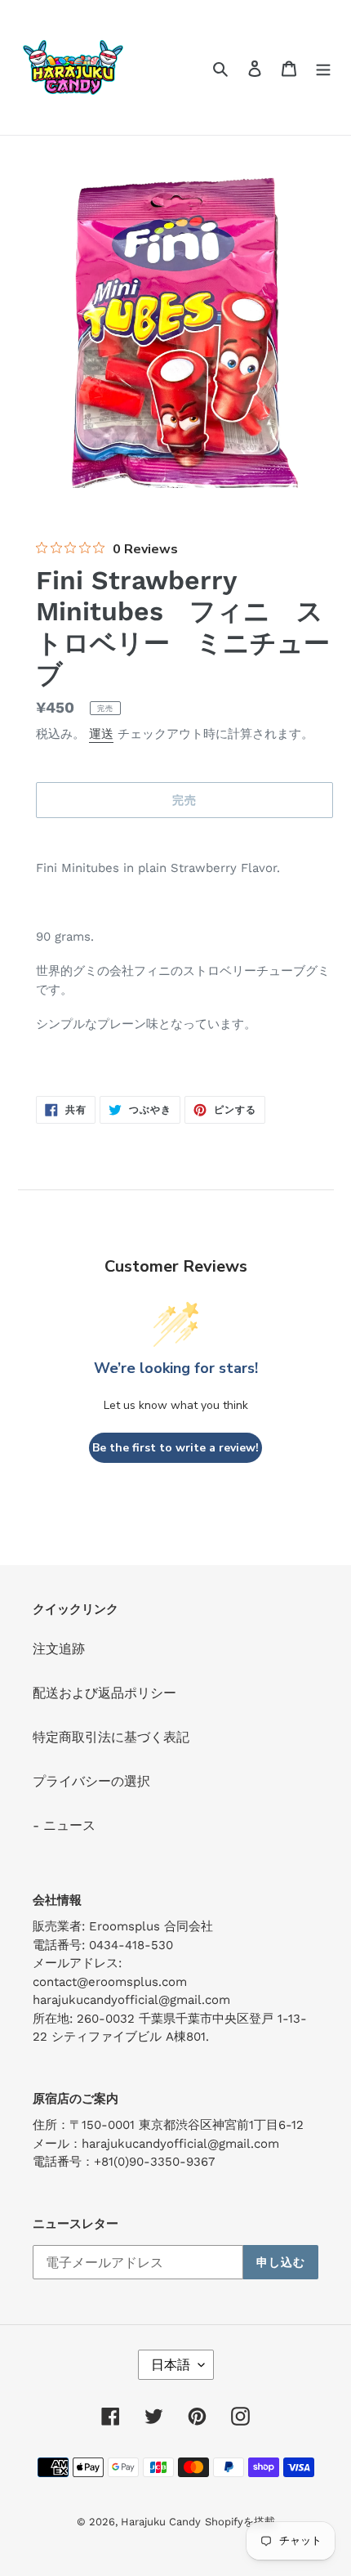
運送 (101, 734)
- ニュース (64, 1825)
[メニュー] (323, 68)
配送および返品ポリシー (104, 1693)
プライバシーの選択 (91, 1781)
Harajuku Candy (161, 2522)
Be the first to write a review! (175, 1448)
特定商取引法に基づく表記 (111, 1737)
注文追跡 (59, 1649)
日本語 (171, 2365)
